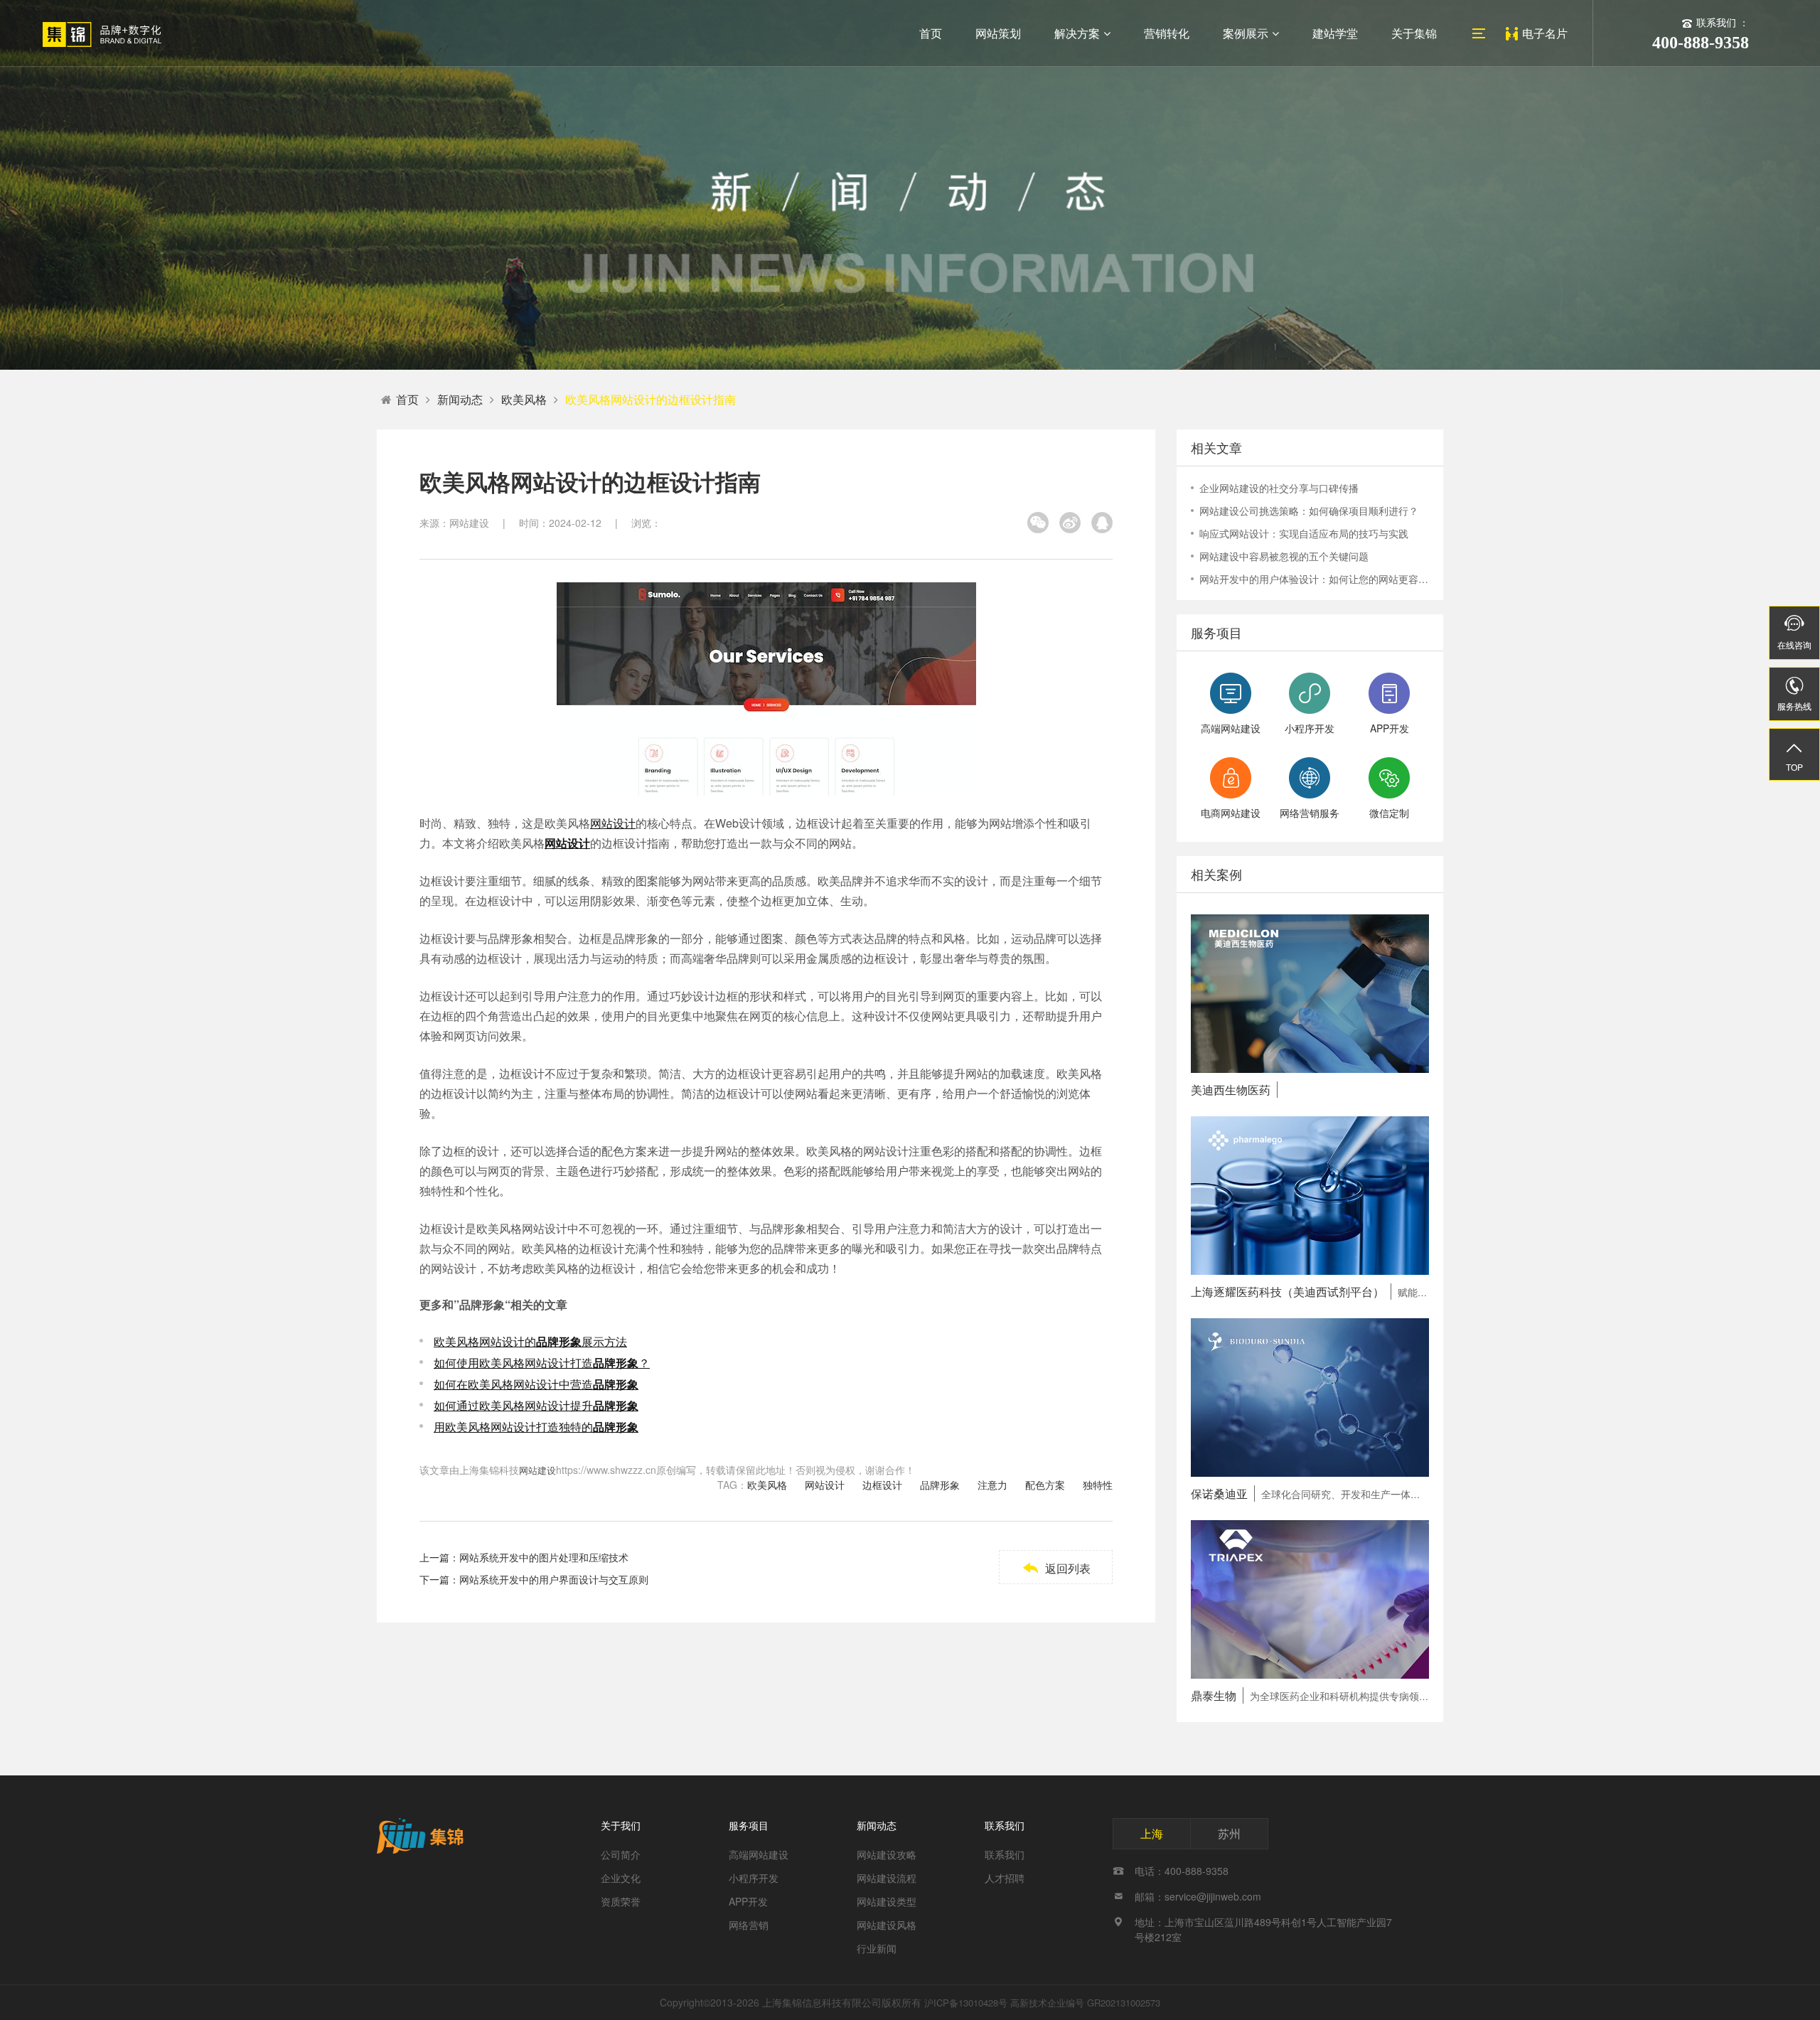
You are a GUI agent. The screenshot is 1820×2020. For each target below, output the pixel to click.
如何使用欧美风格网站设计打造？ (542, 1363)
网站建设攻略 (887, 1854)
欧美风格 (524, 399)
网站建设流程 (887, 1878)
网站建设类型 (887, 1901)
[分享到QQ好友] (1102, 523)
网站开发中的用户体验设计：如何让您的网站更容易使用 (1314, 579)
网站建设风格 (887, 1925)
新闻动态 (460, 399)
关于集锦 (1414, 33)
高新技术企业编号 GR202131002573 (1085, 2003)
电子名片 (1545, 33)
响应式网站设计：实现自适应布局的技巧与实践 (1304, 533)
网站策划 (998, 33)
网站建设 (537, 1470)
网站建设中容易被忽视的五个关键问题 (1284, 556)
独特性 (1098, 1485)
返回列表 (1056, 1568)
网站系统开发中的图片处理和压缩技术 (544, 1557)
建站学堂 (1335, 33)
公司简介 (621, 1854)
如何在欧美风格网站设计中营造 (536, 1384)
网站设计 (613, 823)
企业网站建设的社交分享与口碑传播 (1279, 488)
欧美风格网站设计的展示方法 (530, 1341)
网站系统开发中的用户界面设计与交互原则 (554, 1579)
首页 (931, 33)
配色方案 (1045, 1485)
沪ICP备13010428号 (966, 2003)
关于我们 (621, 1825)
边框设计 (882, 1485)
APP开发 (748, 1901)
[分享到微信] (1038, 523)
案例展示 (1246, 33)
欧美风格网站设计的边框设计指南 (651, 399)
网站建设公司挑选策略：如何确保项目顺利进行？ (1309, 511)
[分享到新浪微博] (1070, 523)
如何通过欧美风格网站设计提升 (536, 1405)
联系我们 (1005, 1825)
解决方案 (1077, 33)
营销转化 (1167, 33)
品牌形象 (940, 1485)
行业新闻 (877, 1948)
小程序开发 (754, 1878)
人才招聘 (1005, 1878)
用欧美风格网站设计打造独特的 (536, 1427)
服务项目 (749, 1825)
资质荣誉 (621, 1901)
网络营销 (749, 1925)
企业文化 (621, 1878)
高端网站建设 (759, 1854)
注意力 (992, 1485)
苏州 (1229, 1833)
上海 (1152, 1833)
